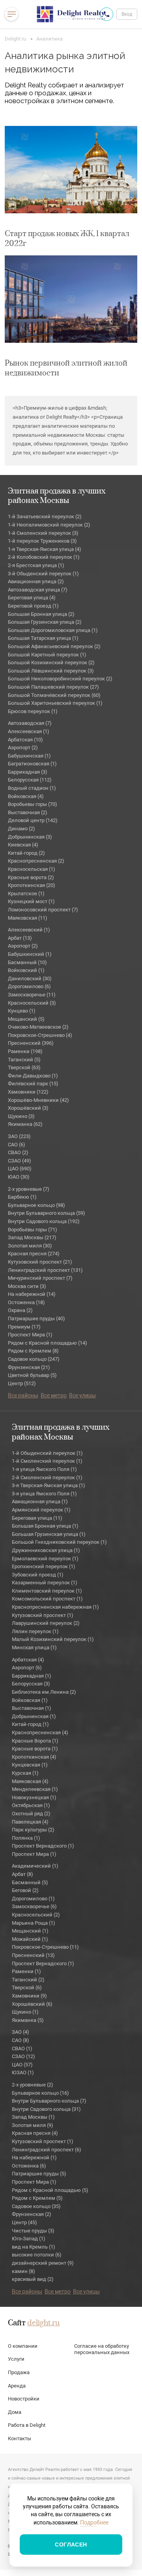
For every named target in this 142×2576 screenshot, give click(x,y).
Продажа (19, 2372)
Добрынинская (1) (34, 1716)
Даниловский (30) (30, 978)
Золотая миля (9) (33, 2125)
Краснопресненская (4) (40, 1732)
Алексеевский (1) (29, 930)
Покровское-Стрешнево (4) (40, 1035)
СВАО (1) (22, 2048)
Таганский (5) (24, 1060)
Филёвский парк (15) (33, 1084)
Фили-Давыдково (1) (33, 1076)
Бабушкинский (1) (30, 954)
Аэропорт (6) (27, 1668)
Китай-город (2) (26, 853)
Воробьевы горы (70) (33, 804)
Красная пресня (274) (34, 1254)
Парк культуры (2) (33, 1830)
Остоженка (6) (29, 2166)
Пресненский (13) (33, 1955)
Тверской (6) (27, 1987)
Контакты (20, 2438)
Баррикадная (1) (32, 1676)
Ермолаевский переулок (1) (45, 1559)
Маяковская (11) (28, 918)
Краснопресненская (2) (36, 861)
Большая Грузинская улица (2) (45, 622)
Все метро (54, 1395)
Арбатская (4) (28, 1660)
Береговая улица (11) (37, 1518)
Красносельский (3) (32, 1003)
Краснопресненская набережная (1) (55, 1607)
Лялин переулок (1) (35, 1631)
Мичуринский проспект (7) (40, 1278)
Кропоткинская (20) (32, 885)
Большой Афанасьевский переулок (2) (54, 646)
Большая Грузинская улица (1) (49, 1534)
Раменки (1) (26, 1971)
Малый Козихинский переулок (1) (53, 1639)
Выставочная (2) (28, 812)
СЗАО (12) (23, 2056)
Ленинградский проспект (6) (47, 2150)
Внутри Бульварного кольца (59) (47, 1213)
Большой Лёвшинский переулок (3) (51, 671)
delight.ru (43, 2323)
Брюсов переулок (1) (33, 711)
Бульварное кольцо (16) (40, 2093)
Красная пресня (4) (35, 2133)
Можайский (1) (30, 1939)
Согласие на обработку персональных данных (102, 2349)
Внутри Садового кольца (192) (44, 1221)
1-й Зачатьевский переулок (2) (45, 516)
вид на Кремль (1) (34, 2247)
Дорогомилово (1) (33, 1899)
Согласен (71, 2545)
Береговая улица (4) (32, 598)
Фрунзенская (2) (32, 2214)
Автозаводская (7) (30, 723)
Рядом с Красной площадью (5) (50, 2190)
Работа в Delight (27, 2425)
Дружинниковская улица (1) (46, 1550)
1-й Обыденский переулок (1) (47, 1453)
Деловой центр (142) (33, 820)
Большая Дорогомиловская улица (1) (53, 630)
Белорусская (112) (30, 780)
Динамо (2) (21, 829)
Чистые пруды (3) (33, 2231)
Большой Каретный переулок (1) (47, 655)
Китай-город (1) (30, 1724)
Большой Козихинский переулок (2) (51, 662)
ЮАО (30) (19, 1177)
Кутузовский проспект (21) (40, 1262)
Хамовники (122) (28, 1092)
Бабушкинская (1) (29, 756)
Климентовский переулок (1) (47, 1591)
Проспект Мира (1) (30, 1335)
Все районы (23, 1395)
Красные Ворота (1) (35, 1741)
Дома (15, 2412)
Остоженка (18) (26, 1302)
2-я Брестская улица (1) (36, 565)
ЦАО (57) (22, 2065)
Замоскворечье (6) (34, 1906)
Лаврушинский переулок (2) (46, 1623)
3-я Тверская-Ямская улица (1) (49, 1485)
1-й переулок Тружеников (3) (42, 541)
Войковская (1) (30, 1700)
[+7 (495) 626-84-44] (106, 14)
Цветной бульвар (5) (32, 1375)
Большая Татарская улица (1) (43, 638)
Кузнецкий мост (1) (31, 901)
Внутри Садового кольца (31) (46, 2109)
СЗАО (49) (20, 1161)
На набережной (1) (34, 2157)
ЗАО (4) (21, 2032)
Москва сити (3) (27, 1286)
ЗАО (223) (19, 1136)
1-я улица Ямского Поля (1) (44, 1469)
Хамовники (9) (29, 1996)
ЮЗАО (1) (23, 2072)
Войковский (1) (26, 970)
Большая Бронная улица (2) (41, 614)
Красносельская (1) (32, 869)
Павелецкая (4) (30, 1822)
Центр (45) (24, 2222)
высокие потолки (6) (37, 2255)
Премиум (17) (24, 1327)
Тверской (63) (24, 1067)
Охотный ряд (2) (31, 1814)
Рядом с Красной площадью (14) (48, 1343)
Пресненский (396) (31, 1043)
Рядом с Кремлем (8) (33, 1351)
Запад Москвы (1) (33, 2117)
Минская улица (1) (34, 1647)
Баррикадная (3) (28, 772)
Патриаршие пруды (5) (39, 2174)
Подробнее (94, 2522)
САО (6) (17, 1145)
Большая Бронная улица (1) (45, 1526)
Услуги (16, 2359)
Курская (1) (25, 1773)
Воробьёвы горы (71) (33, 1230)
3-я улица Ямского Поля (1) (44, 1494)
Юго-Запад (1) (29, 2239)
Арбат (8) (22, 1874)
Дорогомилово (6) (29, 986)
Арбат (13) (20, 938)
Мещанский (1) (30, 1931)
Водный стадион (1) (32, 788)
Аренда (17, 2386)
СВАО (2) (18, 1152)
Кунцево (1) (22, 1011)
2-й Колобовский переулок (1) (44, 557)
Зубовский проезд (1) (38, 1575)
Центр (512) (22, 1383)
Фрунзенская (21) (29, 1367)
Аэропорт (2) (23, 747)
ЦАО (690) (20, 1169)
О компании (23, 2346)
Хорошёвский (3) (28, 1108)
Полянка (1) (26, 1838)
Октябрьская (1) (31, 1805)
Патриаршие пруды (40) (36, 1318)
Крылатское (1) (26, 893)
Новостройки (24, 2399)
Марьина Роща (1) (34, 1923)
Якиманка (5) (28, 2020)
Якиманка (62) (25, 1124)
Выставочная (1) (32, 1708)
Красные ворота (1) (35, 1749)
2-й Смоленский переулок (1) (47, 1477)
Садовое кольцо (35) (36, 2206)
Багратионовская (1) (32, 764)
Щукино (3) (21, 1116)
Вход (127, 14)
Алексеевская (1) (29, 731)
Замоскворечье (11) (32, 995)
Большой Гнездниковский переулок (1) (59, 1542)
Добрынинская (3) (30, 837)
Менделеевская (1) (35, 1789)
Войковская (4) (26, 796)
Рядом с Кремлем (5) (37, 2198)
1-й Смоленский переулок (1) (47, 1461)
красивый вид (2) (33, 2279)
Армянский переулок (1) (41, 1510)
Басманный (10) (27, 962)
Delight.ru (15, 39)
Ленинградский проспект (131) (45, 1270)
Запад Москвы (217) (32, 1237)
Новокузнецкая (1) (34, 1797)
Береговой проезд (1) (33, 606)
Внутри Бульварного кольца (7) (49, 2101)
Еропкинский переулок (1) (44, 1566)
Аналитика (50, 39)
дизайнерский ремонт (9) (43, 2263)
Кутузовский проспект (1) (43, 1615)
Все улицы (82, 1395)
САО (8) (21, 2040)
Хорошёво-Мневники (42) (38, 1100)
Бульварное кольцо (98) (36, 1205)
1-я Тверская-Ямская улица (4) (45, 549)
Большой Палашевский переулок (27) (53, 687)
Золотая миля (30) (30, 1246)
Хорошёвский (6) (32, 2004)
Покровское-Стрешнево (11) (45, 1947)
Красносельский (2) (36, 1915)
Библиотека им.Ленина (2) (44, 1692)
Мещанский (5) (26, 1019)
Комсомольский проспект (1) (47, 1599)
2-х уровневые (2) (33, 2085)
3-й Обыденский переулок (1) (43, 574)
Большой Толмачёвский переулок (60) (54, 695)
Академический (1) (35, 1866)
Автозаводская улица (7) (38, 590)
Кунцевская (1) (30, 1765)
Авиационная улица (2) (36, 581)
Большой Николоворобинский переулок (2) (60, 679)
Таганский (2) (28, 1980)
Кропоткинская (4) (34, 1757)
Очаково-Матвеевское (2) (38, 1027)
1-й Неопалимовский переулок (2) (49, 525)
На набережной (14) (32, 1294)
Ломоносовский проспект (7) (43, 910)
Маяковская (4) (30, 1781)
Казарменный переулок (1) (45, 1583)
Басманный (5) (30, 1882)
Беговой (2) (25, 1890)
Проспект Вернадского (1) (43, 1846)
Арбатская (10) (25, 740)
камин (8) (23, 2271)
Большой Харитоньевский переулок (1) (55, 703)
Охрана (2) (20, 1310)
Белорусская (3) (31, 1684)
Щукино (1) (25, 2012)
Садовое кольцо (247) (34, 1359)
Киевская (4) (23, 845)
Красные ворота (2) (31, 877)
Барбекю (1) (22, 1197)
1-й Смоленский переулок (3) (43, 533)
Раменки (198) (25, 1051)
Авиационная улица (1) (40, 1501)
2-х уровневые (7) (29, 1189)
